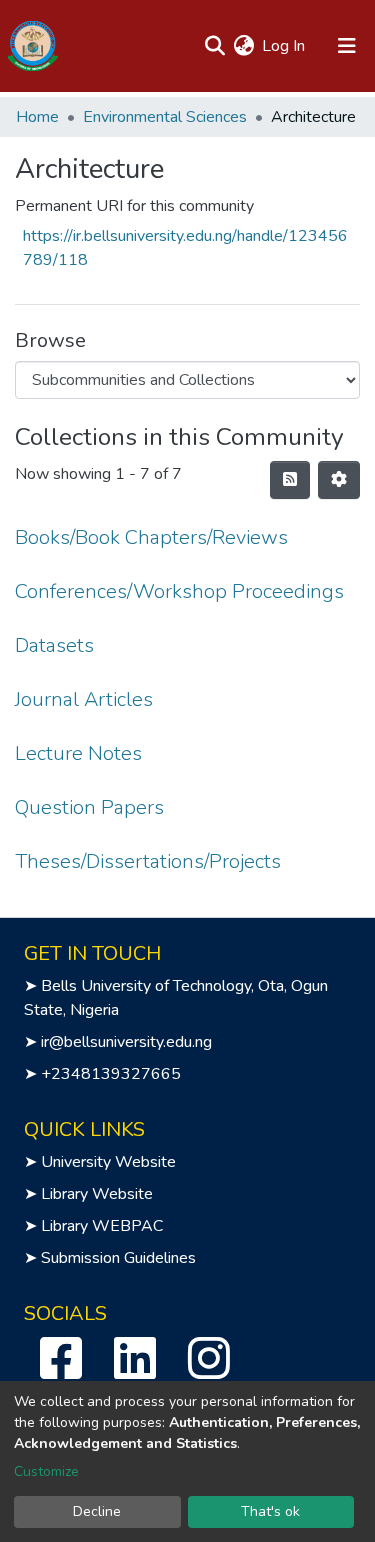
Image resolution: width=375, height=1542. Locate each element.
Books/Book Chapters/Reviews (151, 537)
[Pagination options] (339, 480)
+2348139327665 (111, 1074)
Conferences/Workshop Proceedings (179, 591)
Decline (97, 1511)
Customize (46, 1471)
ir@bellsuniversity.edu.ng (126, 1042)
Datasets (54, 645)
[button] (243, 46)
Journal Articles (84, 699)
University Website (108, 1162)
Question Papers (89, 807)
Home (37, 117)
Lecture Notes (78, 753)
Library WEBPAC (102, 1226)
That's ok (270, 1511)
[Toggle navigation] (347, 46)
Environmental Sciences (165, 117)
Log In (284, 46)
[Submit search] (214, 46)
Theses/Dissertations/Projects (148, 861)
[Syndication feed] (290, 480)
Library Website (97, 1194)
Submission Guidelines (118, 1258)
